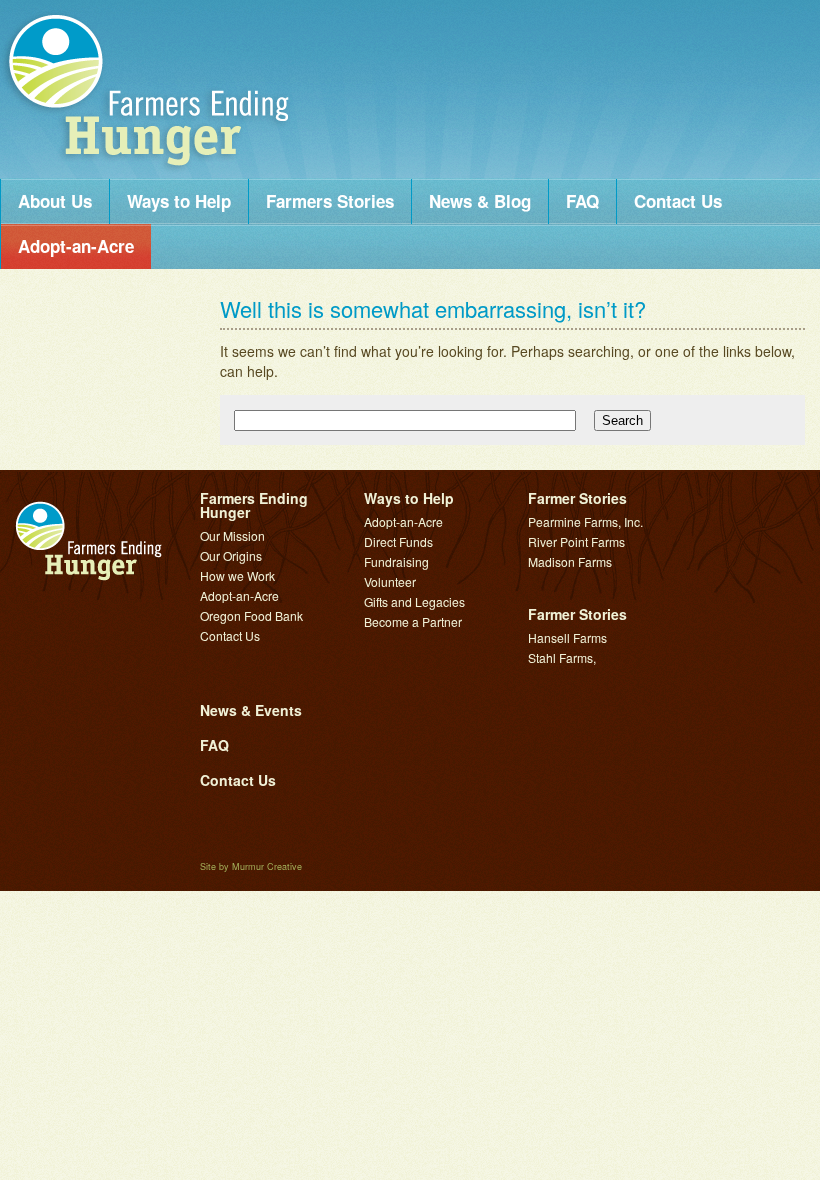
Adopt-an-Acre (76, 246)
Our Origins (231, 555)
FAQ (582, 201)
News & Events (251, 710)
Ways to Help (179, 201)
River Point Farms (576, 541)
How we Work (237, 575)
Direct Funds (398, 541)
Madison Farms (570, 561)
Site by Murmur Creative (251, 866)
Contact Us (678, 201)
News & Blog (480, 201)
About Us (55, 201)
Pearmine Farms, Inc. (585, 521)
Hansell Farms (567, 637)
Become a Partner (413, 621)
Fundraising (396, 561)
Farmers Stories (330, 201)
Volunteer (390, 581)
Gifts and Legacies (414, 601)
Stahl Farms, (562, 657)
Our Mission (232, 535)
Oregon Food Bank (251, 615)
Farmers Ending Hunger (150, 87)
